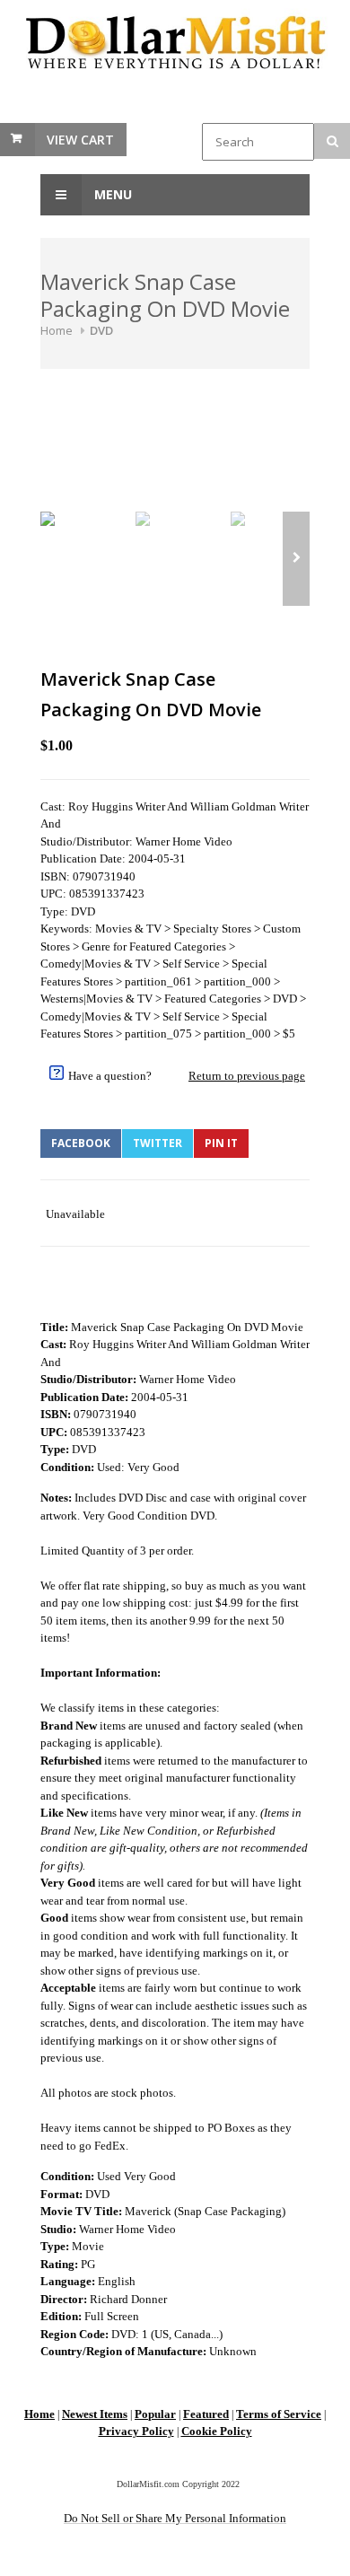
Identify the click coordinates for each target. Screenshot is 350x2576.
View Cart (80, 140)
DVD (101, 330)
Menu (111, 194)
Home (57, 330)
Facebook (81, 1143)
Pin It (221, 1143)
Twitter (157, 1143)
